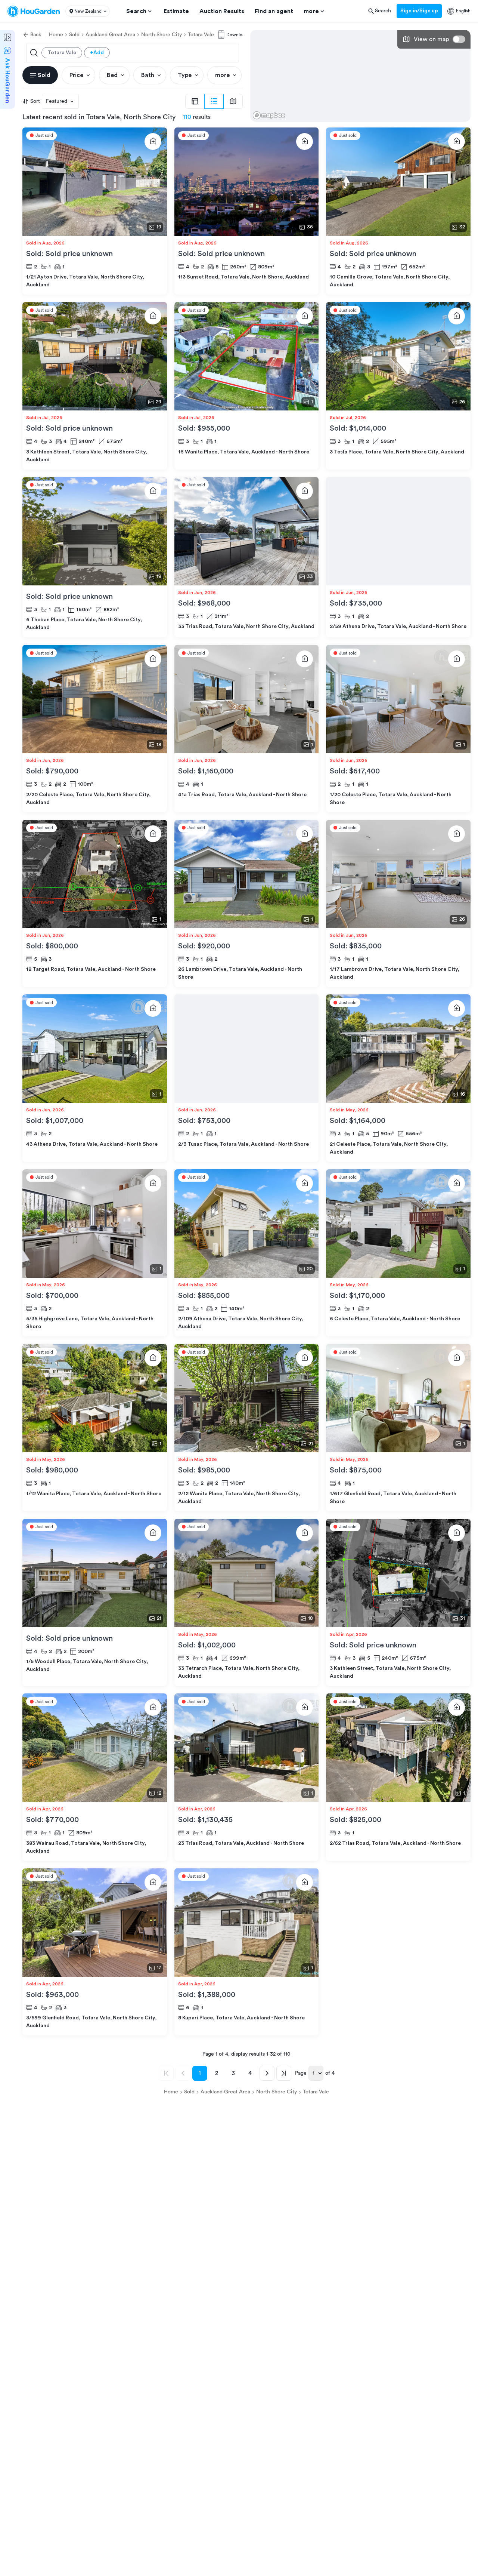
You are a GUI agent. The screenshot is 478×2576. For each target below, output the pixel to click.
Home (56, 35)
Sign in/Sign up (419, 11)
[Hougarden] (34, 11)
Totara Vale (201, 35)
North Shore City (162, 35)
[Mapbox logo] (269, 115)
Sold (74, 35)
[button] (88, 11)
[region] (360, 76)
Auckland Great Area (110, 35)
